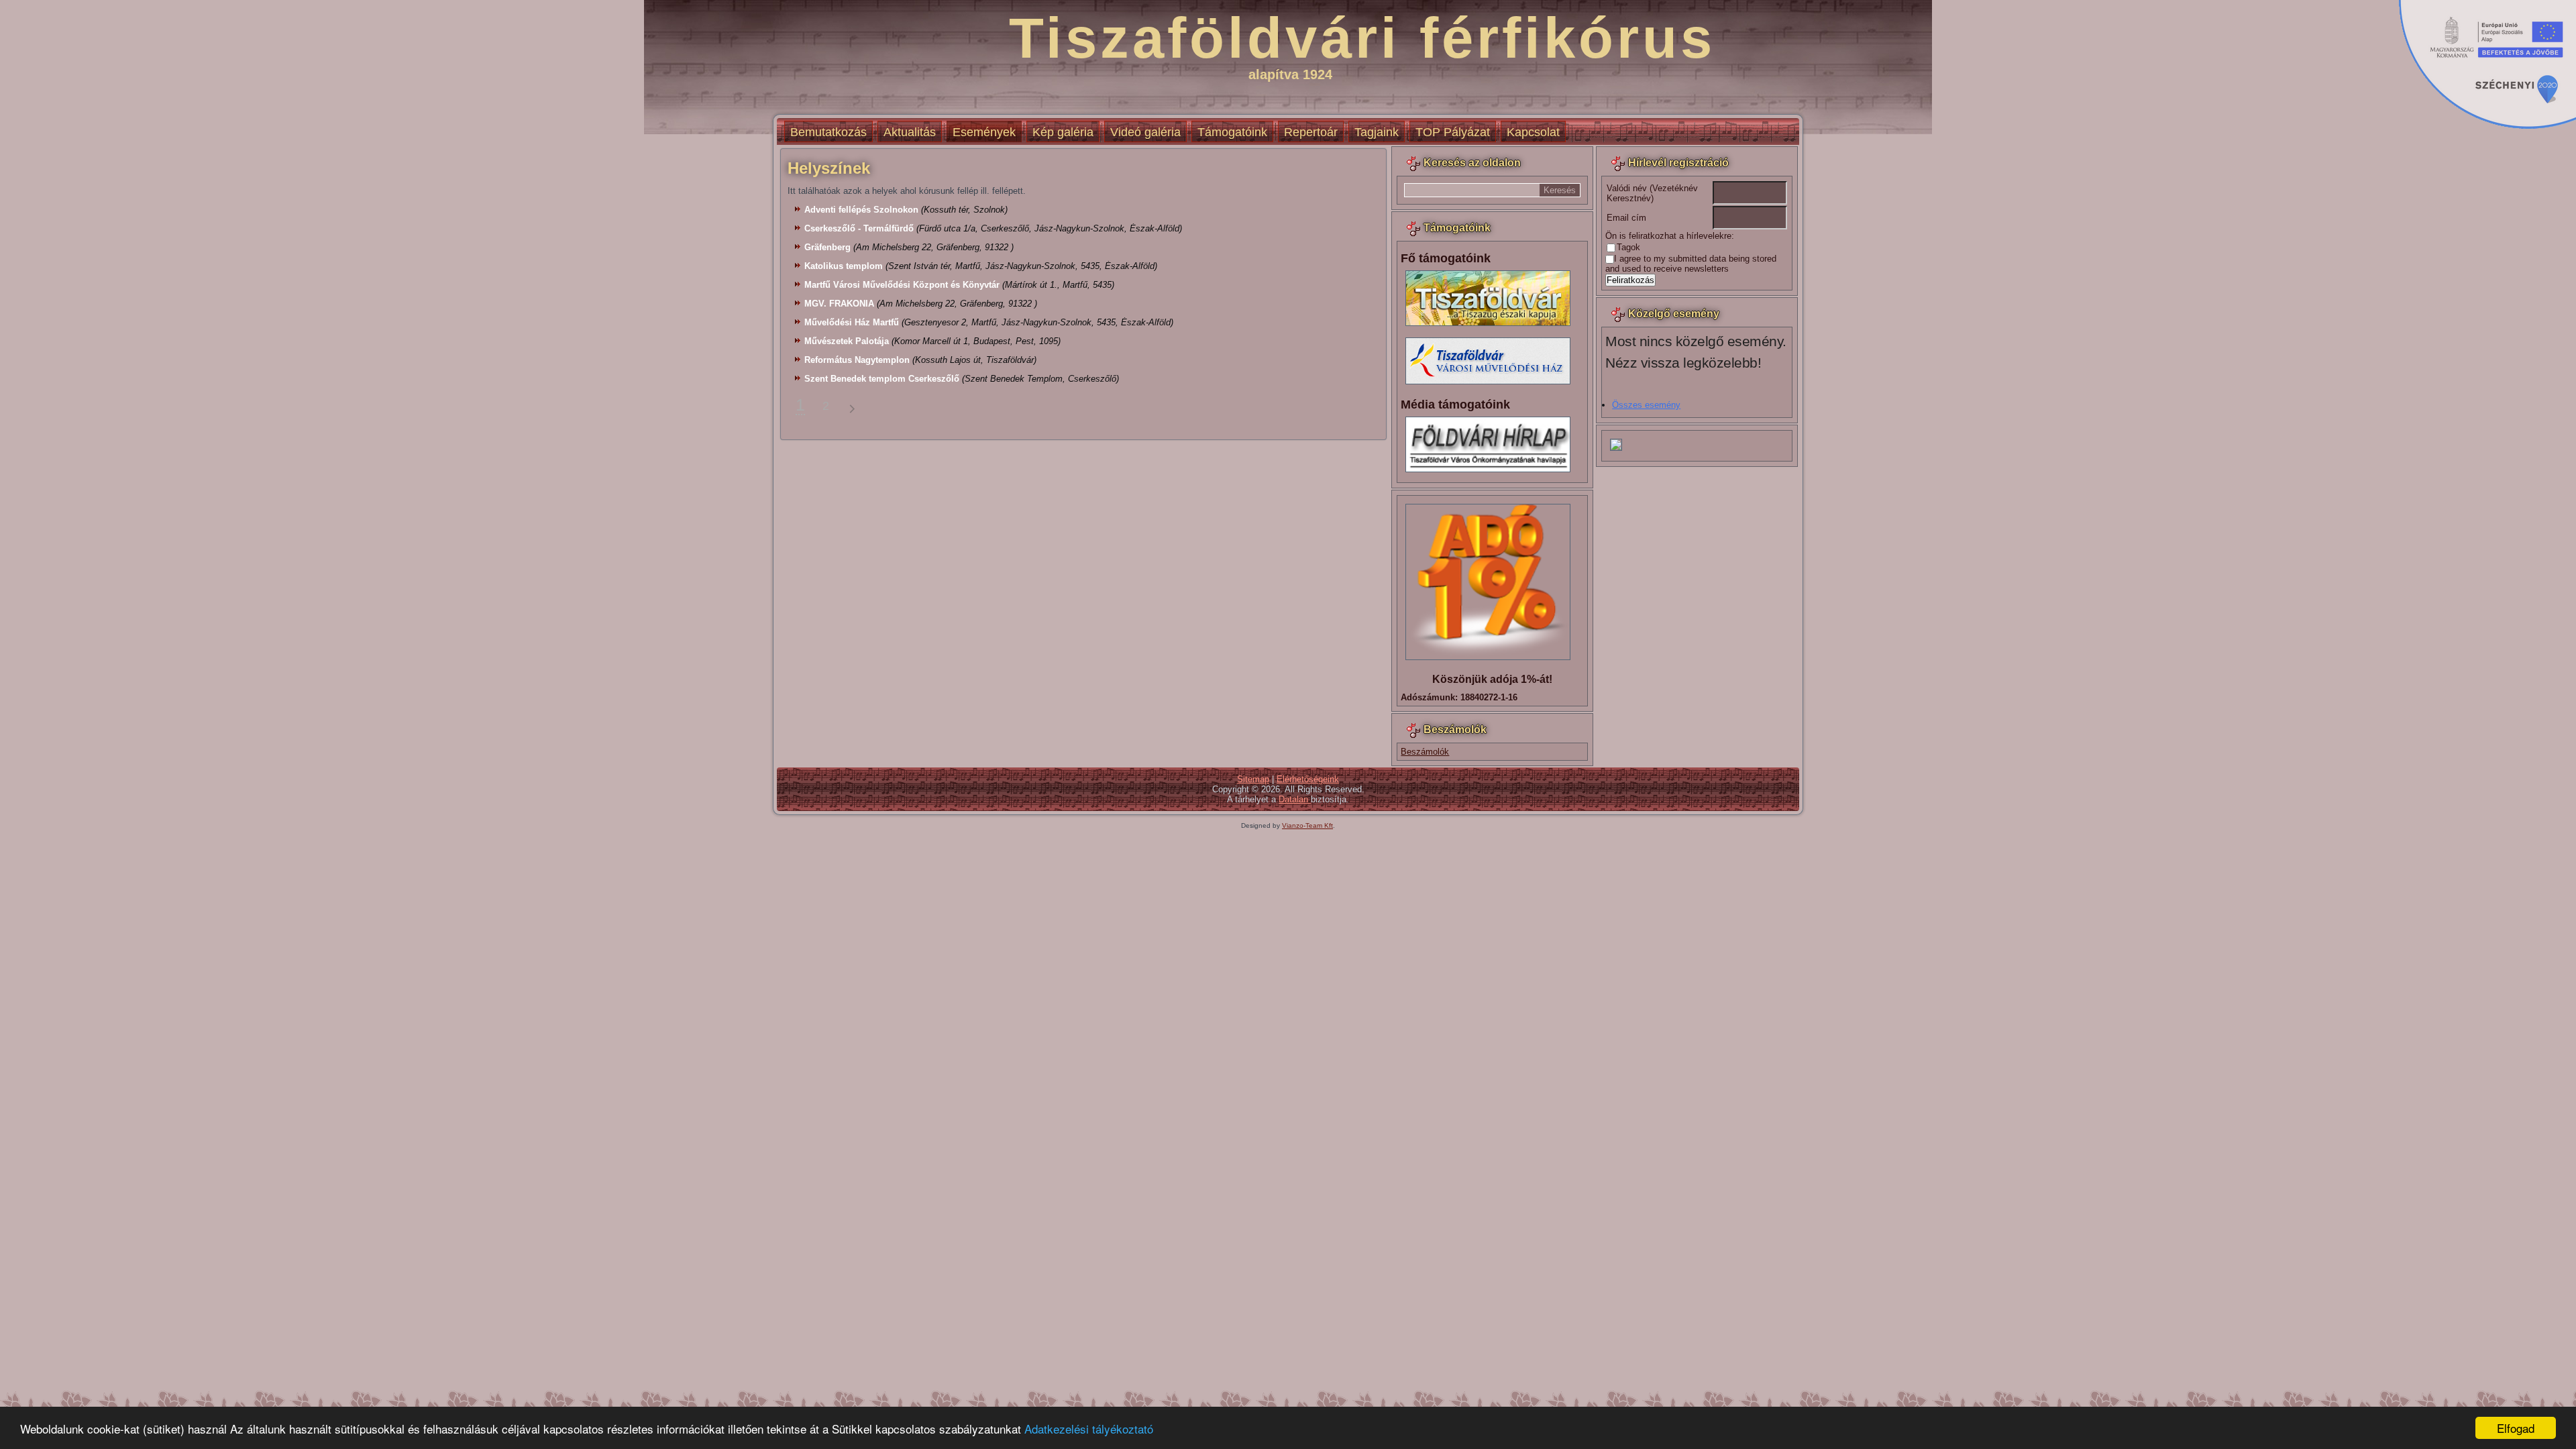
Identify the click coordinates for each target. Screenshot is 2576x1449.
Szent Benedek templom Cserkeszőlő (882, 379)
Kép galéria (1063, 132)
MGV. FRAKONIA (839, 304)
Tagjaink (1377, 132)
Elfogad (2516, 1428)
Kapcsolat (1533, 132)
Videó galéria (1145, 132)
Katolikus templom (844, 266)
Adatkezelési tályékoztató (1089, 1429)
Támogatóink (1232, 132)
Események (984, 132)
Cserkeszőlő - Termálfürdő (859, 228)
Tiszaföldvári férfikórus (1362, 38)
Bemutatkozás (828, 132)
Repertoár (1311, 132)
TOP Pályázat (1453, 132)
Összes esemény (1646, 405)
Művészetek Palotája (847, 341)
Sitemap (1253, 779)
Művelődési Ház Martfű (852, 322)
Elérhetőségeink (1308, 779)
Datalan (1295, 799)
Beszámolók (1425, 752)
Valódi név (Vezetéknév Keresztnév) (1652, 193)
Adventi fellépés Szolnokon (861, 210)
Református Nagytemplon (857, 360)
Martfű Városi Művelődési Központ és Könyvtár (902, 285)
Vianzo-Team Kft (1307, 825)
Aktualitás (910, 132)
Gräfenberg (827, 247)
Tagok (1628, 247)
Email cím (1626, 218)
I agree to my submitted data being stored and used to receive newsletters (1691, 264)
